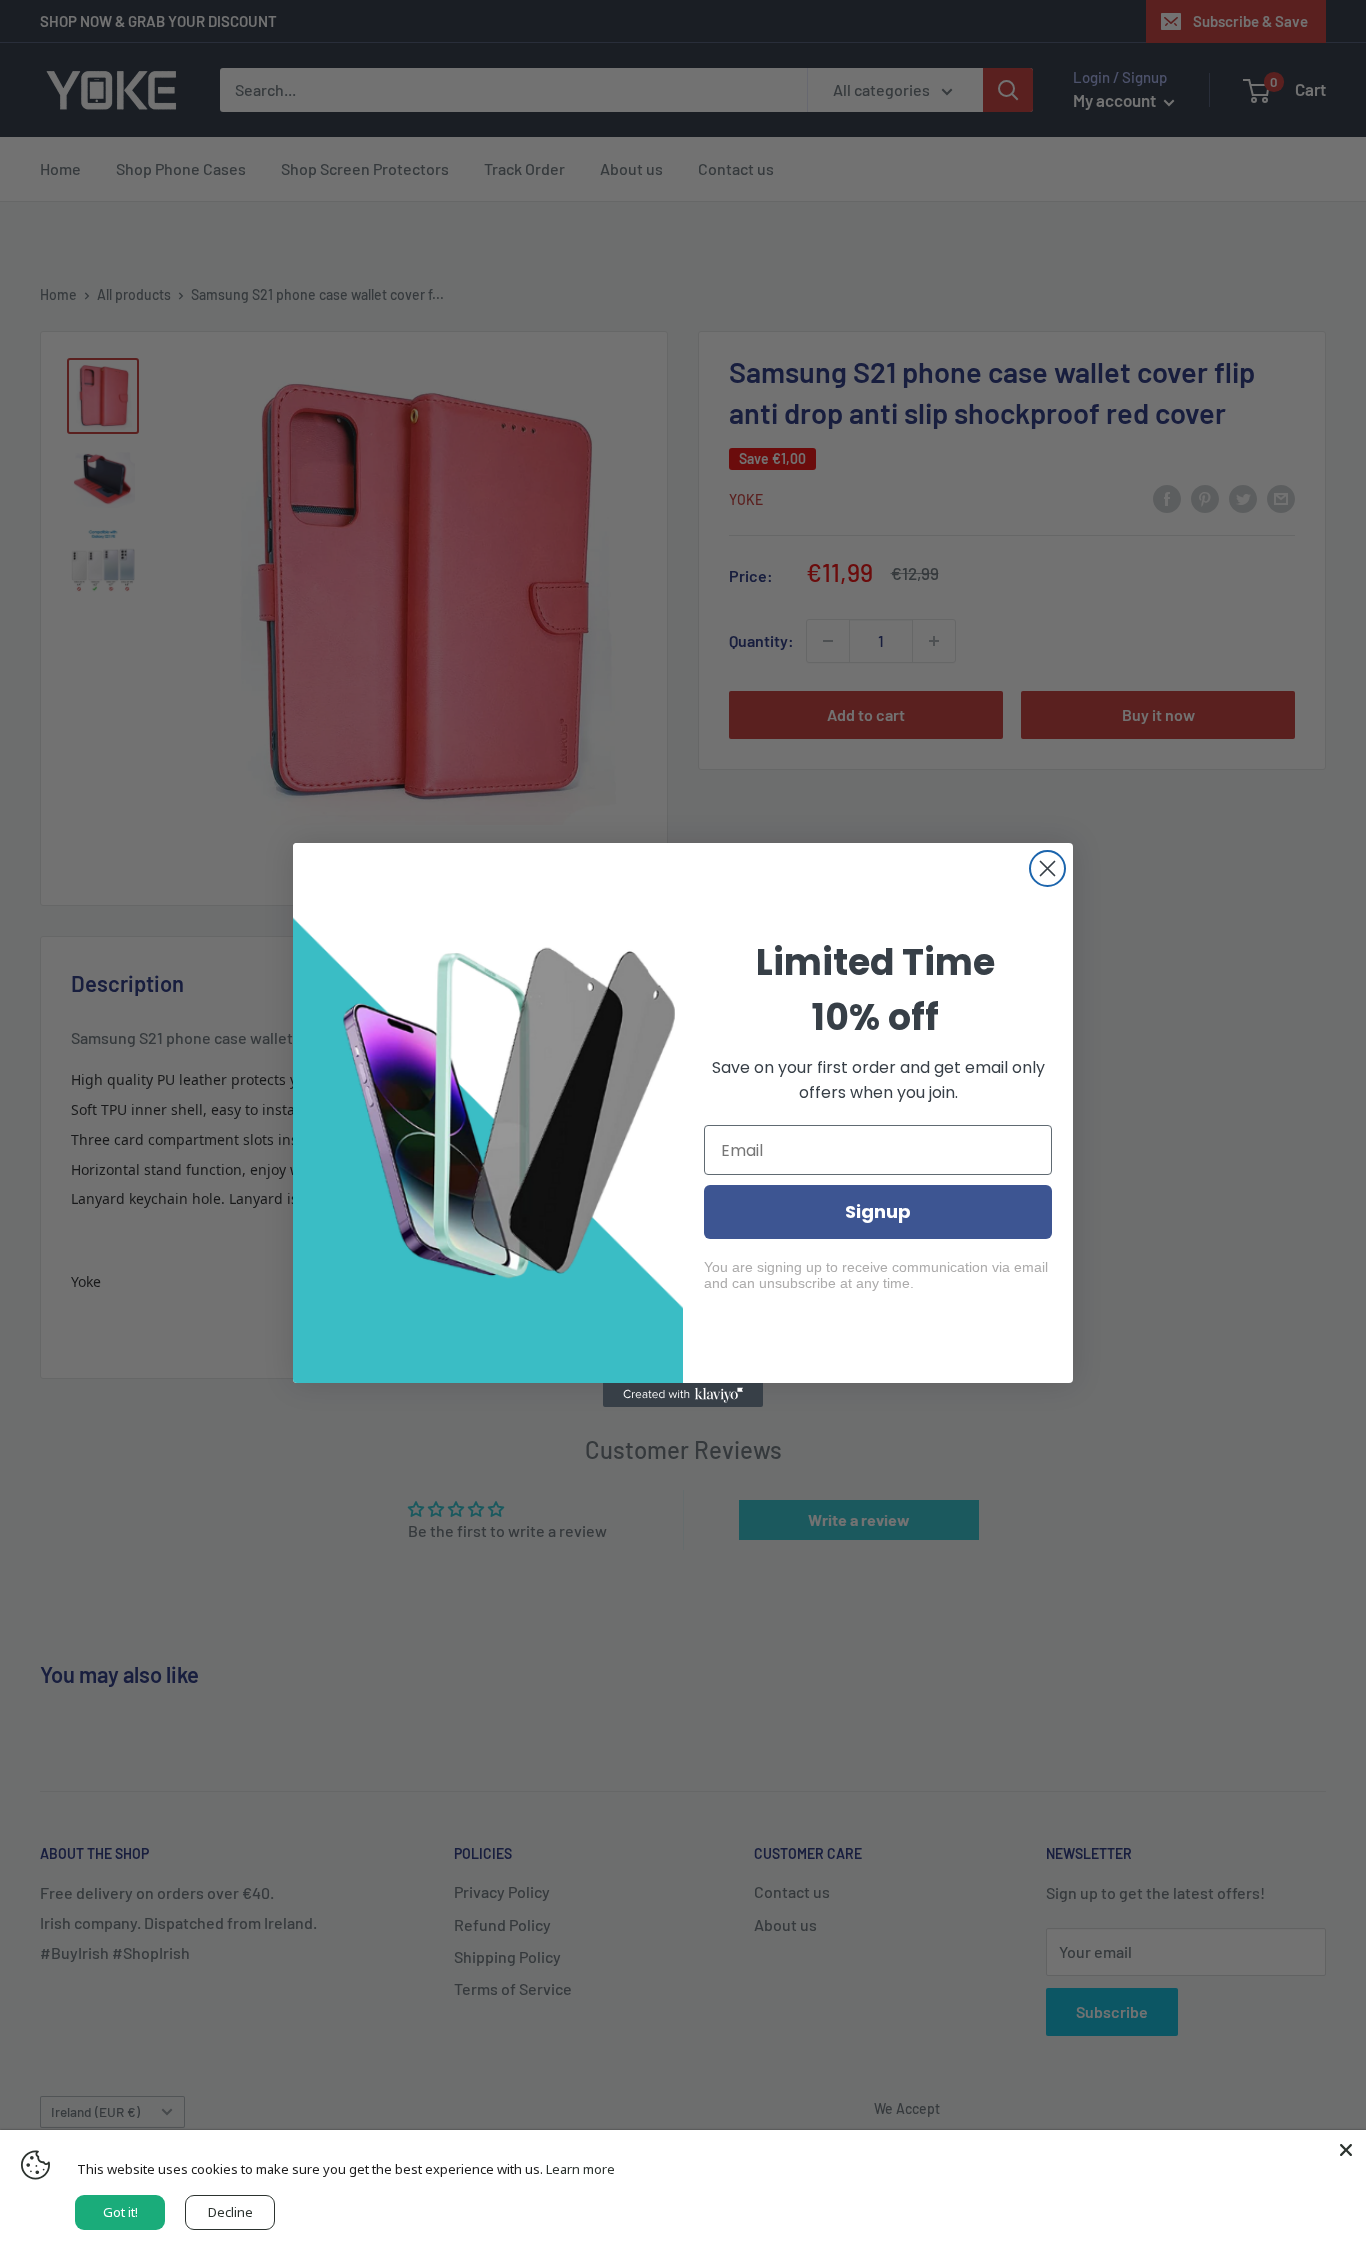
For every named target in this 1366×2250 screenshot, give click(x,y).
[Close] (1346, 2150)
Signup (878, 1211)
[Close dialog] (1047, 868)
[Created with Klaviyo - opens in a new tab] (683, 1395)
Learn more (580, 2169)
